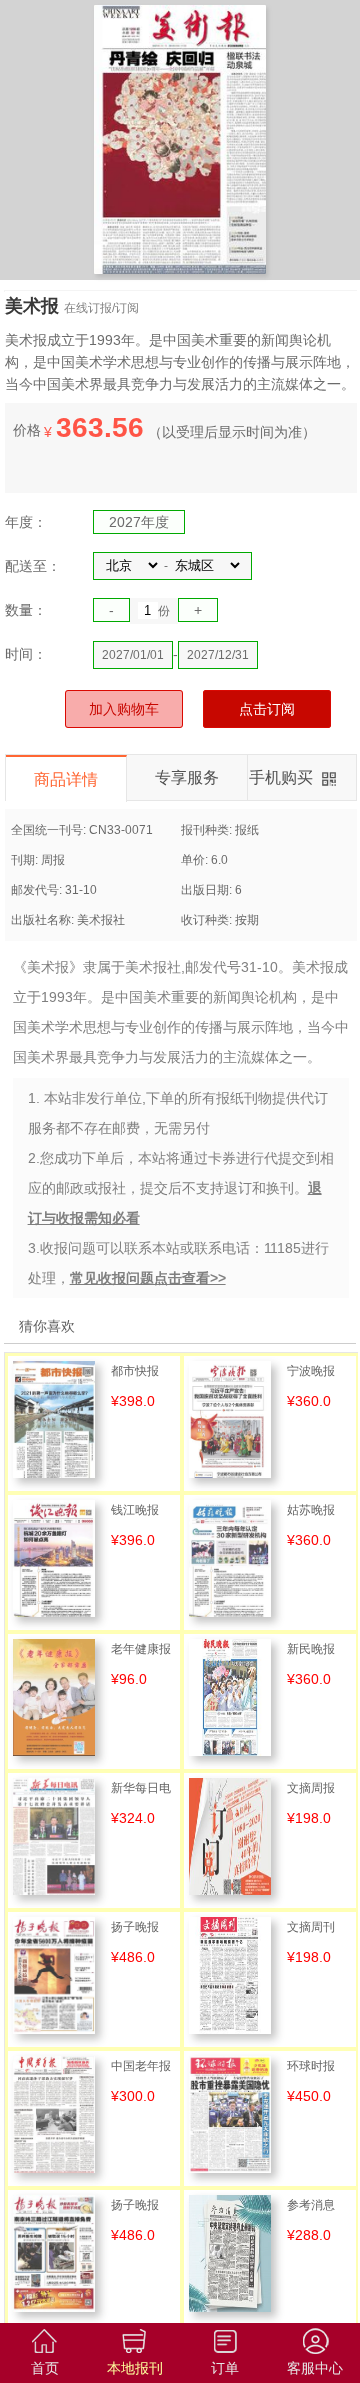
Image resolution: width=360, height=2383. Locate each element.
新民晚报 (311, 1649)
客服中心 (315, 2368)
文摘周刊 (311, 1927)
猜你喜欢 (47, 1326)
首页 (45, 2368)
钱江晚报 (135, 1510)
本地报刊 (135, 2368)
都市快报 (135, 1371)
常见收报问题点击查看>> (148, 1278)
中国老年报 (141, 2066)
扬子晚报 (135, 1927)
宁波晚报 (311, 1371)
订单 (225, 2368)
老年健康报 (141, 1649)
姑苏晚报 (311, 1510)
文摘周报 (311, 1788)
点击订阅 (267, 709)
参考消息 (311, 2205)
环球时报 (311, 2066)
